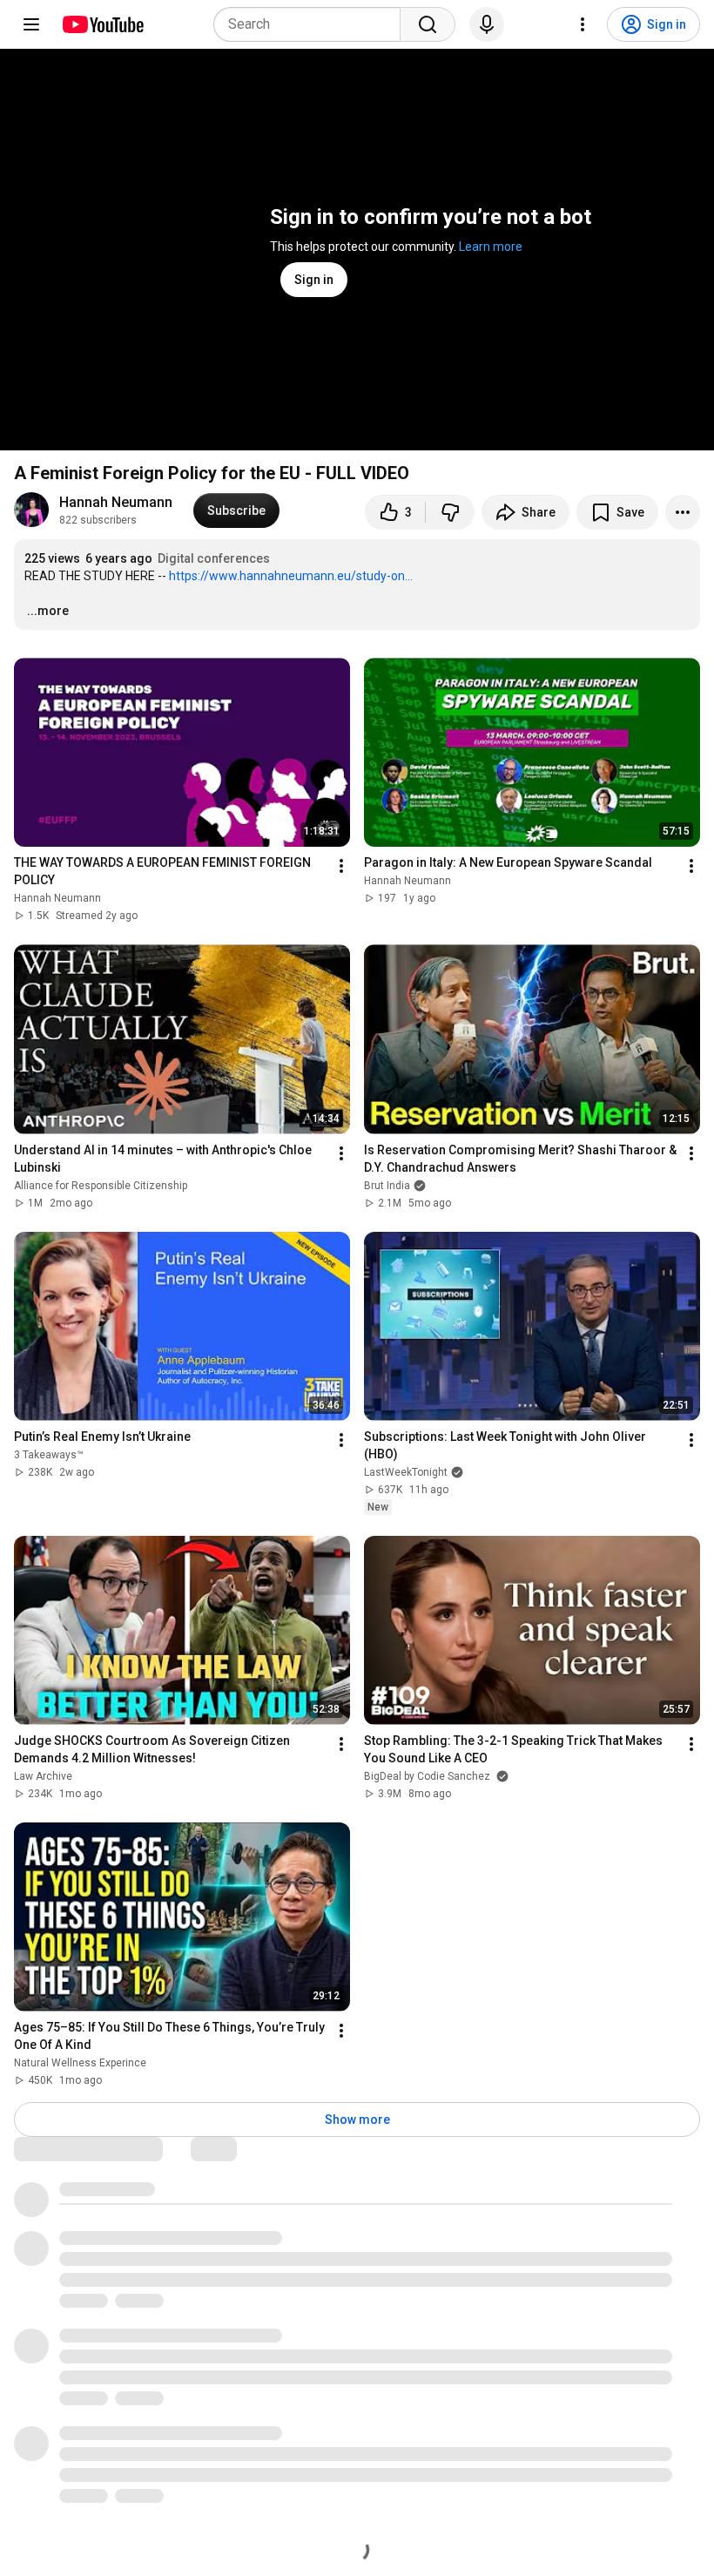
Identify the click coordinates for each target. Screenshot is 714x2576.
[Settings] (583, 24)
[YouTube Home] (102, 24)
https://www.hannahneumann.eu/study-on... (291, 576)
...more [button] (48, 611)
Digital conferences (214, 558)
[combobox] (312, 24)
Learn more (491, 247)
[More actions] (683, 512)
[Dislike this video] (450, 512)
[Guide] (31, 24)
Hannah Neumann (116, 502)
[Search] (428, 24)
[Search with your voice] (487, 24)
